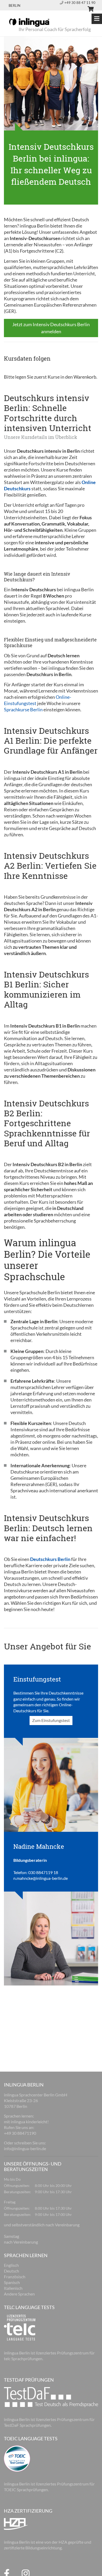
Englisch (11, 2265)
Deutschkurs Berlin (50, 1559)
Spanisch (12, 2282)
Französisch (15, 2277)
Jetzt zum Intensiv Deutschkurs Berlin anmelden (51, 328)
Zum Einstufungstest (51, 1720)
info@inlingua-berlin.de (25, 2148)
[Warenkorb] (88, 10)
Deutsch (12, 2271)
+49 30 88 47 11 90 (80, 3)
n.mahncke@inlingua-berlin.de (41, 1878)
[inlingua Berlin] (29, 22)
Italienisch (13, 2288)
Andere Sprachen (19, 2294)
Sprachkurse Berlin (23, 709)
